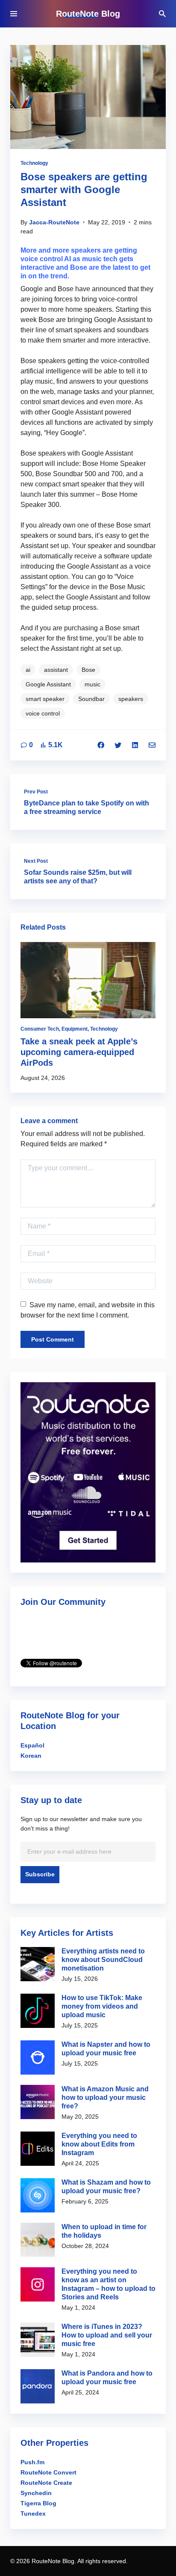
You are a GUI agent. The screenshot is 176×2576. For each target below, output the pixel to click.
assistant (56, 670)
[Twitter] (118, 745)
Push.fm (32, 2462)
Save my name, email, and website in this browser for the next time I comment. (88, 1310)
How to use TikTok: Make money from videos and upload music (102, 2006)
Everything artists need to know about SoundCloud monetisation (103, 1960)
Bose (88, 670)
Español (32, 1745)
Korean (31, 1756)
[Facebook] (101, 745)
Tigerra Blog (38, 2503)
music (92, 684)
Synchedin (36, 2493)
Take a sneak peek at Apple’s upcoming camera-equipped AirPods (79, 1052)
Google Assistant (48, 684)
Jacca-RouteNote (54, 222)
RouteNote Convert (48, 2472)
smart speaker (45, 699)
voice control (43, 713)
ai (28, 670)
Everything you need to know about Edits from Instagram (99, 2144)
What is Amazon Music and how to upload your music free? (105, 2097)
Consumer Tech (40, 1029)
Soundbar (91, 699)
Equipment (75, 1029)
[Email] (152, 745)
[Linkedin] (135, 745)
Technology (34, 163)
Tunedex (33, 2513)
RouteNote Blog (88, 14)
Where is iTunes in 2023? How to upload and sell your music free (107, 2335)
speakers (131, 699)
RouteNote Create (46, 2483)
